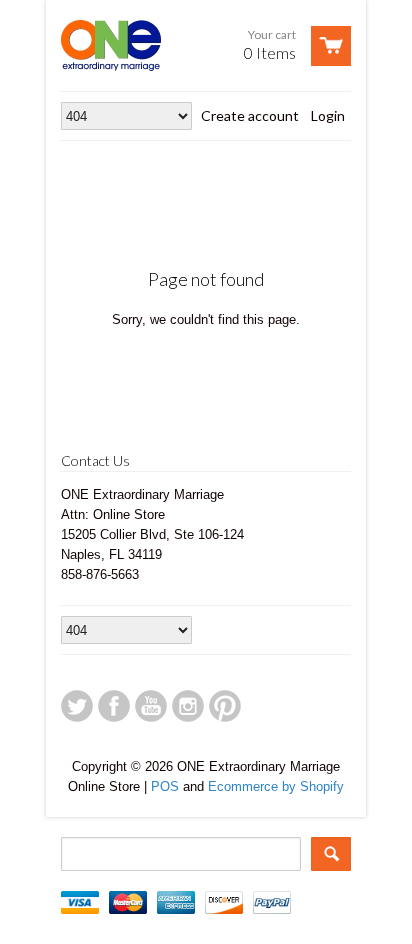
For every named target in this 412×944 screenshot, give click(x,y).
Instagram (188, 706)
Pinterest (225, 706)
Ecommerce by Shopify (276, 786)
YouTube (151, 706)
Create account (250, 115)
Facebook (114, 706)
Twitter (77, 706)
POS (165, 786)
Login (328, 115)
